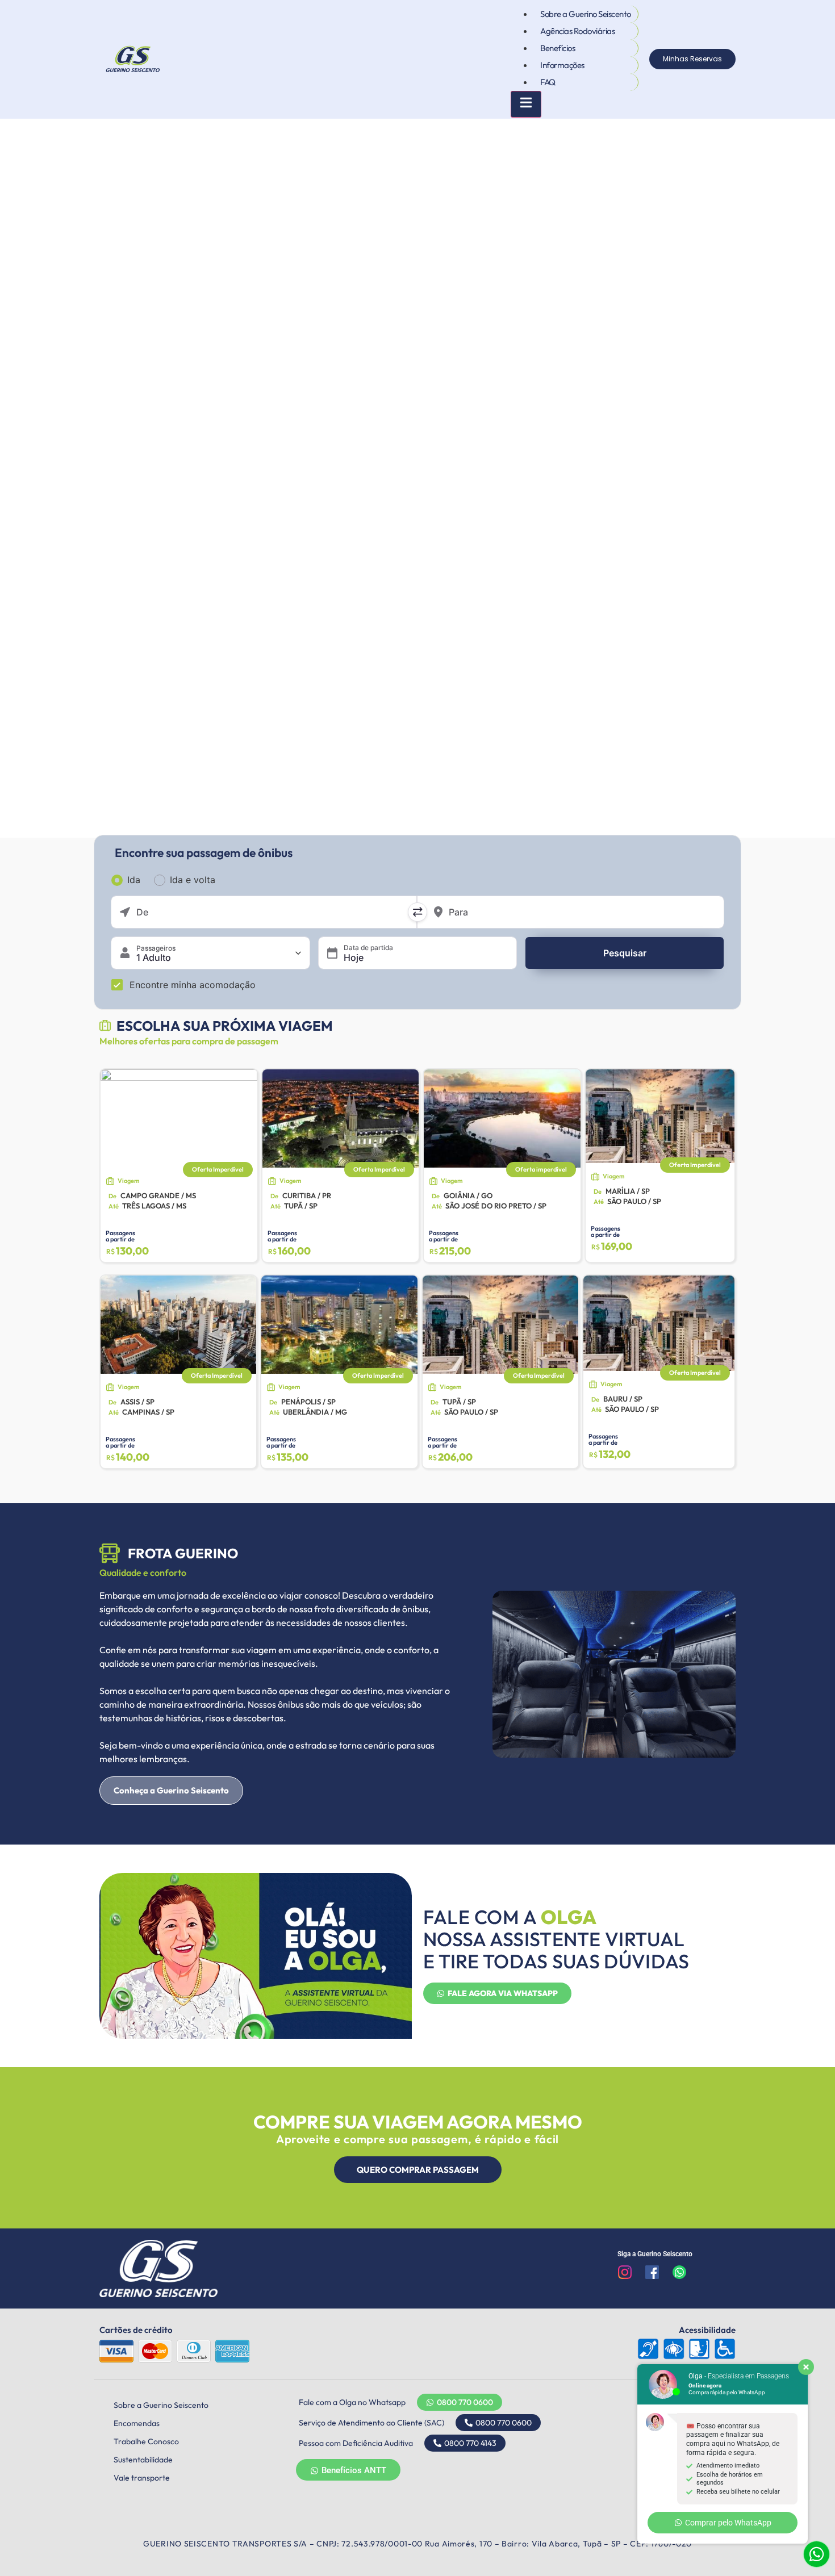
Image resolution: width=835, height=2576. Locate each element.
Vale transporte (142, 2478)
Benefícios (558, 48)
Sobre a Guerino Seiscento (586, 14)
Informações (562, 65)
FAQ (548, 82)
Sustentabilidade (143, 2460)
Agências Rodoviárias (577, 31)
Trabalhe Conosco (146, 2441)
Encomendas (137, 2423)
